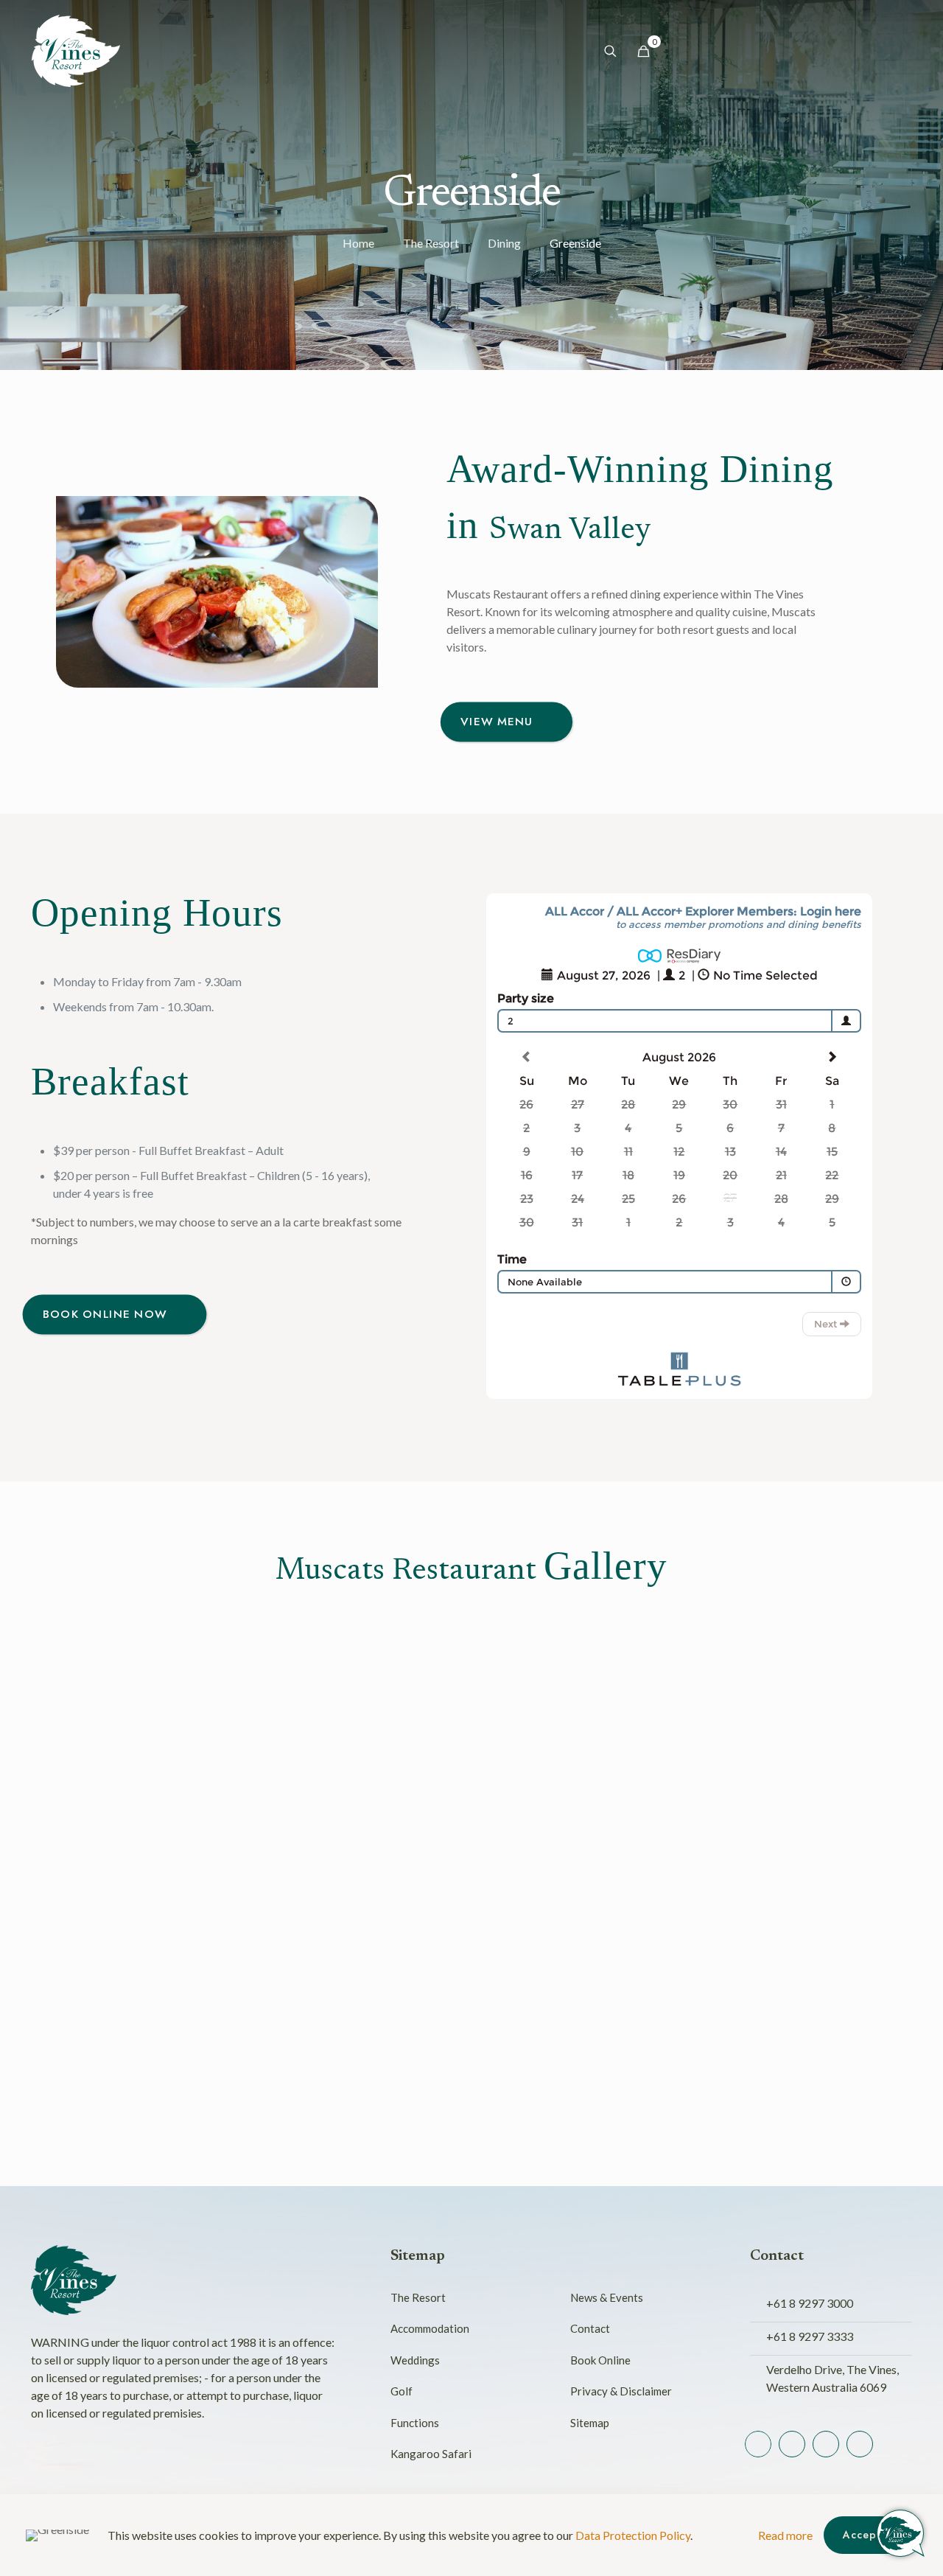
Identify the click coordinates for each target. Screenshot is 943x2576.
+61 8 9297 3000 (810, 2303)
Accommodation (430, 2328)
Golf (402, 2391)
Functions (415, 2423)
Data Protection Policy (633, 2535)
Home (358, 243)
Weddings (415, 2360)
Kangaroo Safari (431, 2454)
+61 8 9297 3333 (810, 2336)
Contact (590, 2328)
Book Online (600, 2360)
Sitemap (590, 2423)
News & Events (607, 2297)
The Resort (431, 243)
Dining (504, 243)
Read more (785, 2535)
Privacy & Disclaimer (621, 2391)
